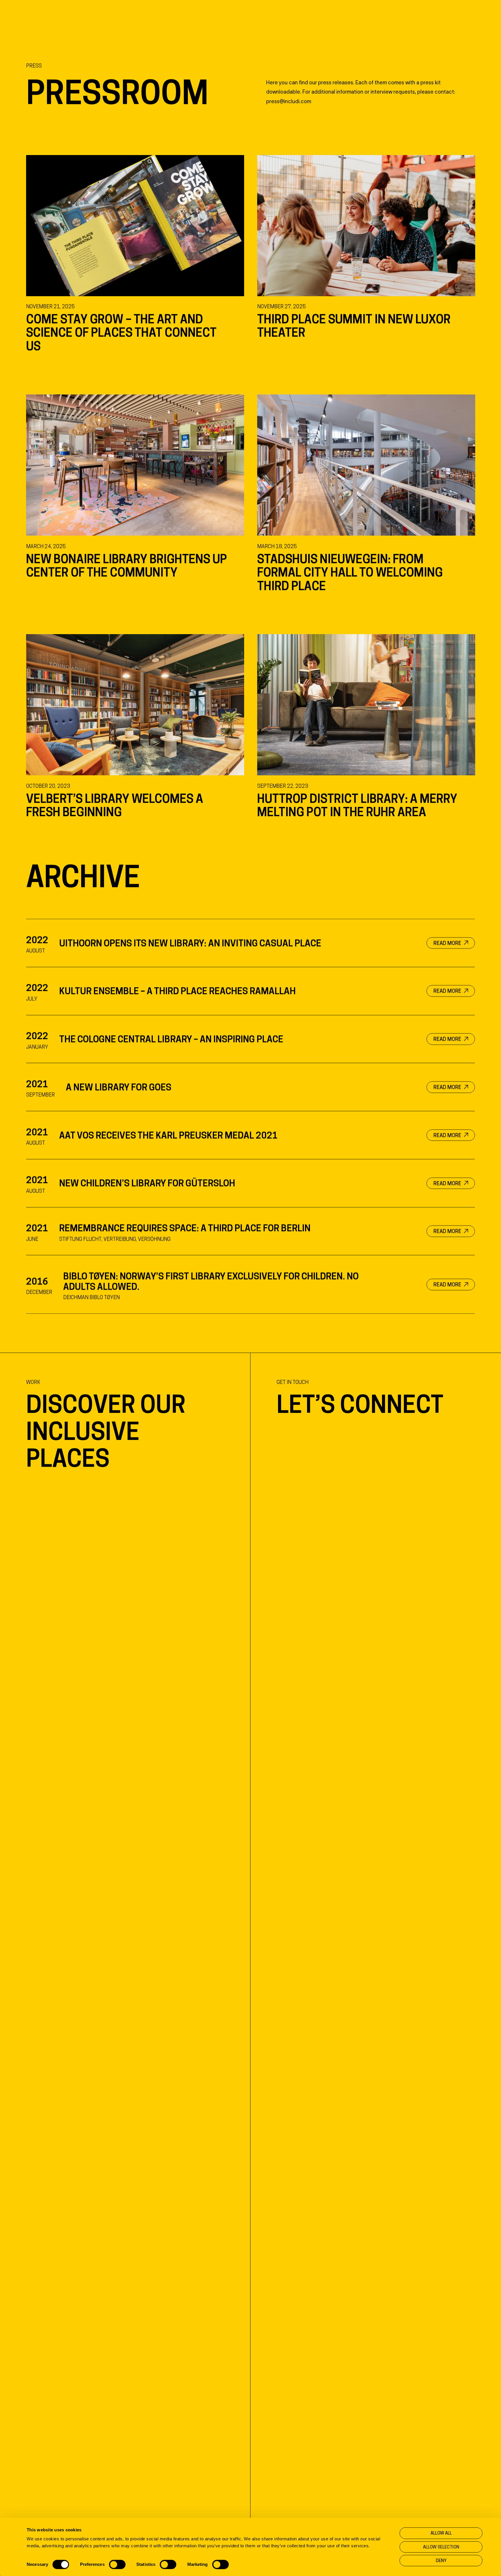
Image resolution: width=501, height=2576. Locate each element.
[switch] (117, 2564)
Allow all (441, 2533)
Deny (441, 2560)
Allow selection (441, 2547)
